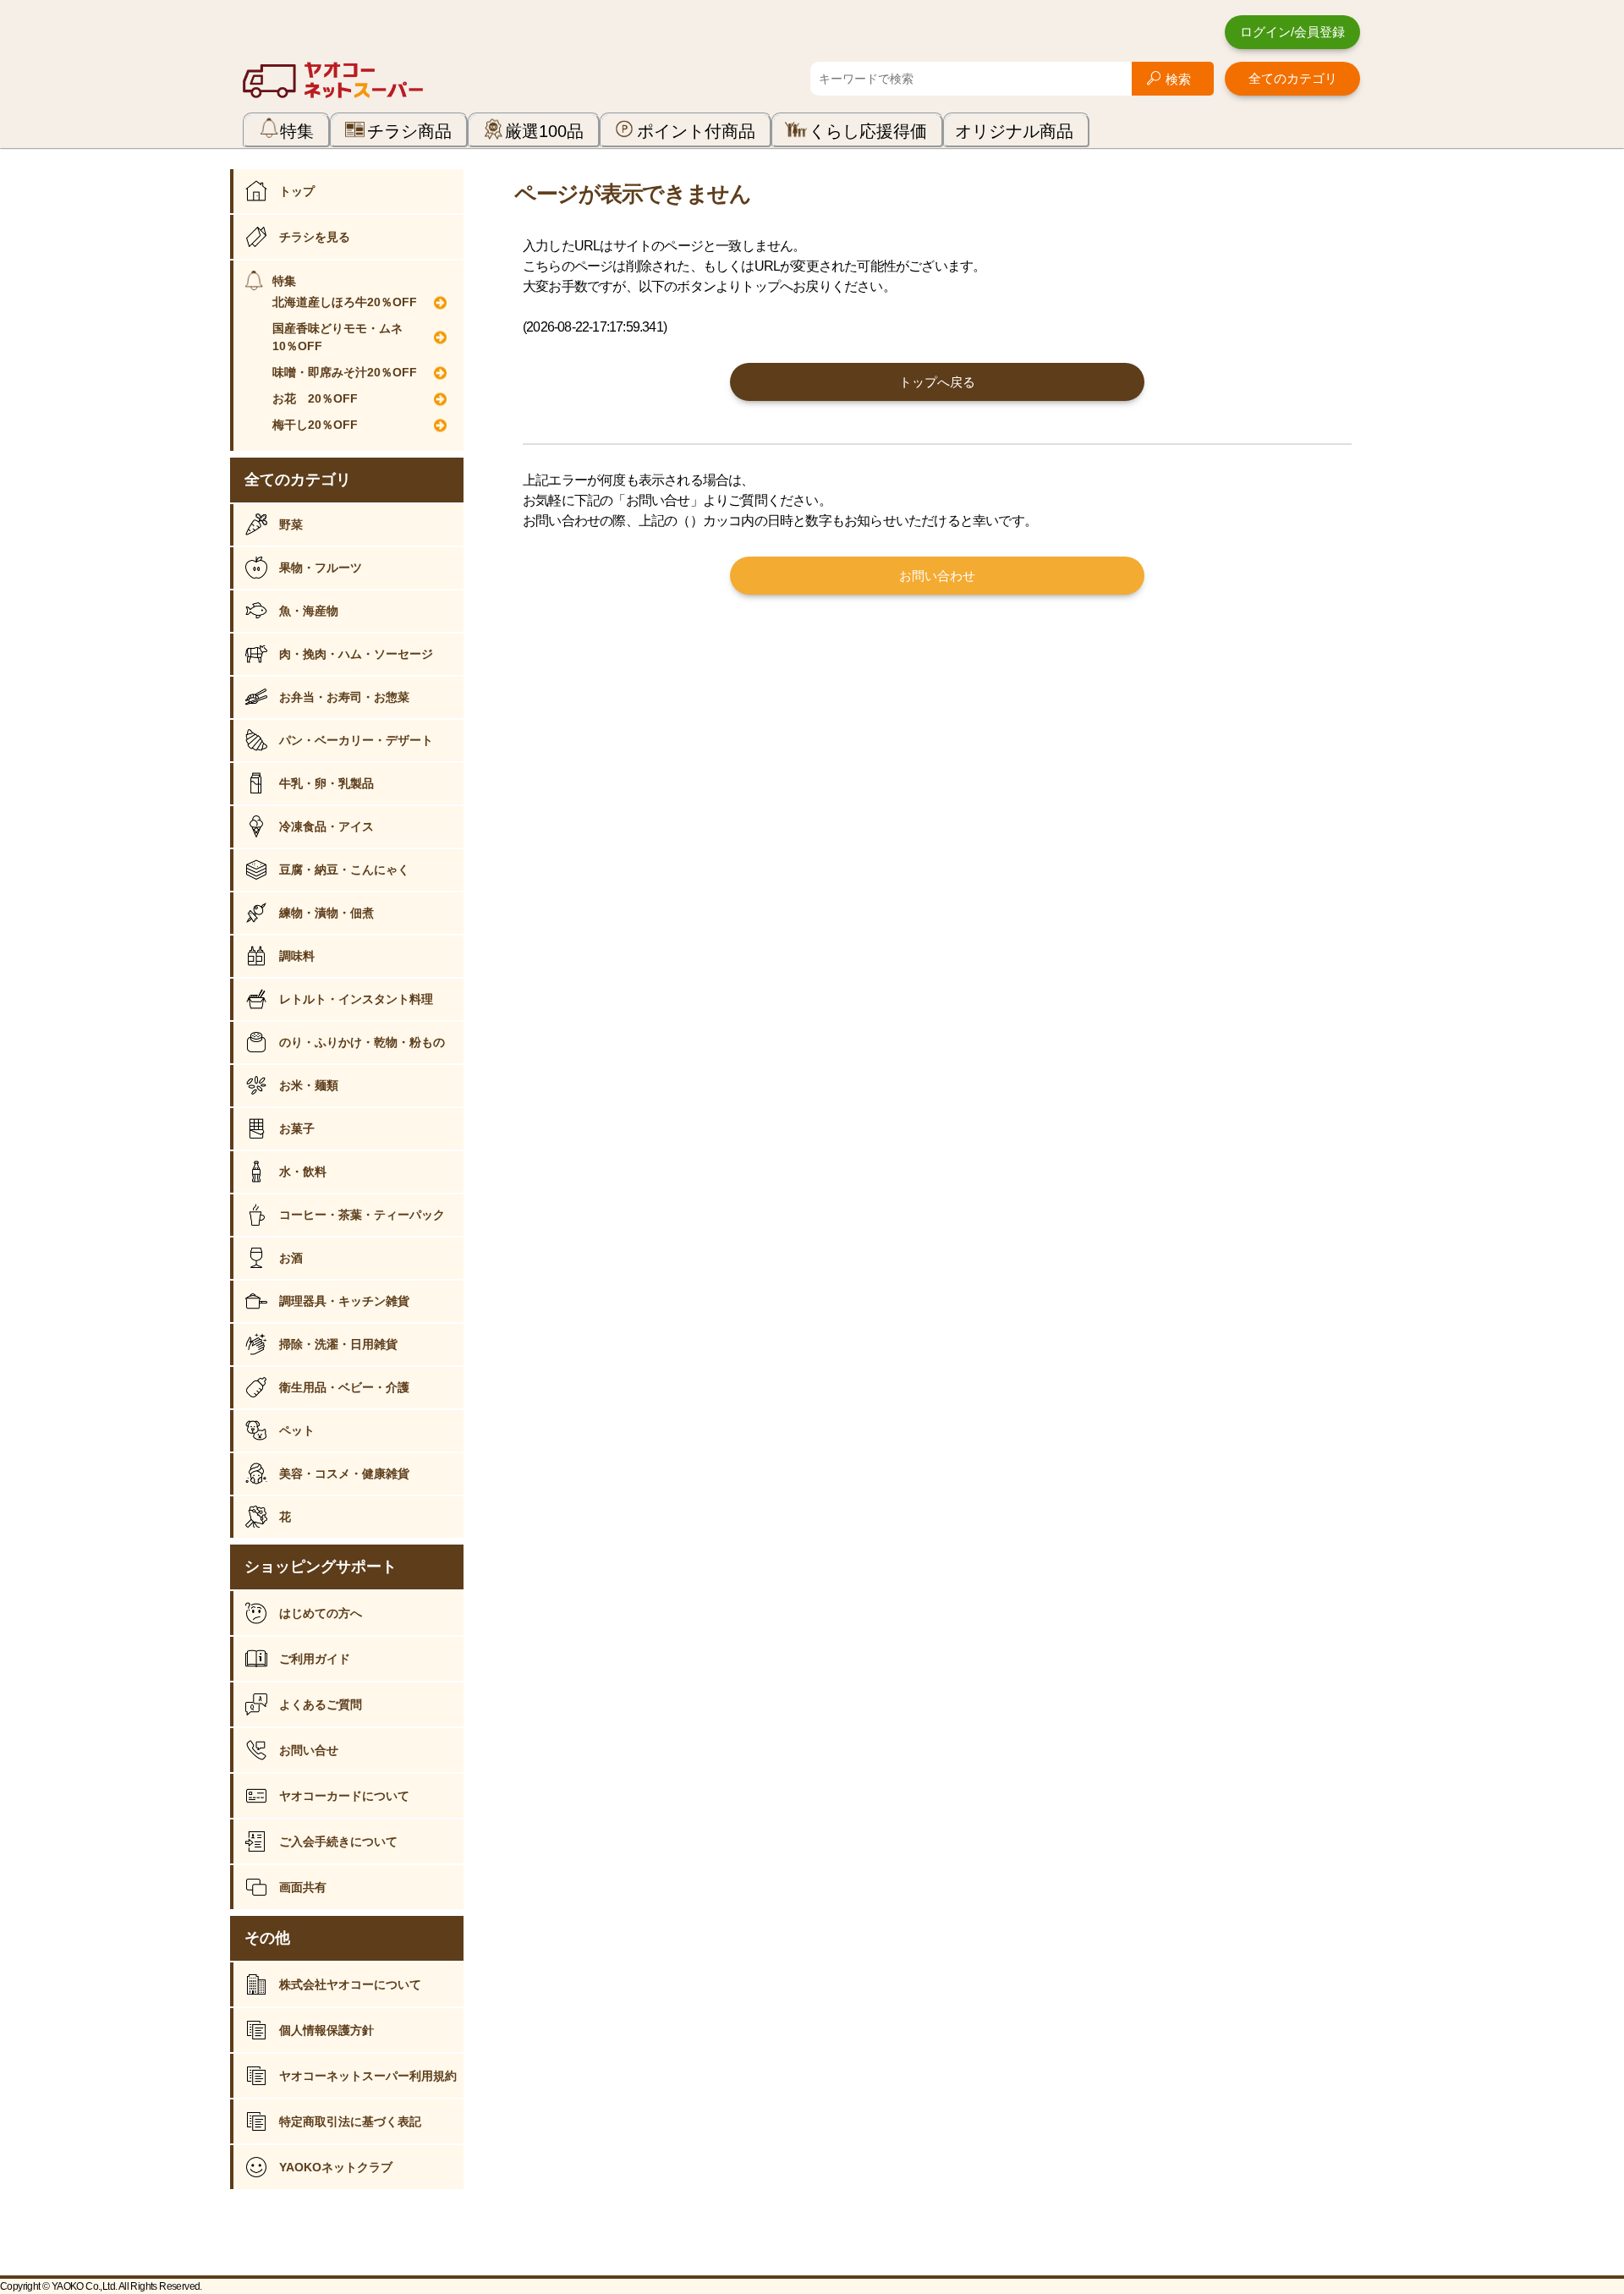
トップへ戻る (937, 382)
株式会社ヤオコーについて (350, 1984)
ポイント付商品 (696, 131)
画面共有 (303, 1887)
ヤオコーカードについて (344, 1796)
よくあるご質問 (321, 1704)
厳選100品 (544, 131)
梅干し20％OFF (315, 425)
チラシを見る (315, 237)
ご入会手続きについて (338, 1841)
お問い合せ (309, 1750)
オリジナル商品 (1014, 131)
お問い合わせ (937, 576)
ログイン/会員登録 (1292, 32)
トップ (297, 191)
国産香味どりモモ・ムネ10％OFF (337, 337)
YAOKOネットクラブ (336, 2167)
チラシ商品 (409, 131)
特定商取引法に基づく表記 (350, 2121)
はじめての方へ (321, 1613)
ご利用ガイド (315, 1659)
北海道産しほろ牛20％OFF (345, 302)
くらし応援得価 (868, 131)
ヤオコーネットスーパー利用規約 (368, 2076)
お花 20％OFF (315, 398)
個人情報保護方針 (326, 2030)
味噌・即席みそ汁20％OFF (345, 372)
